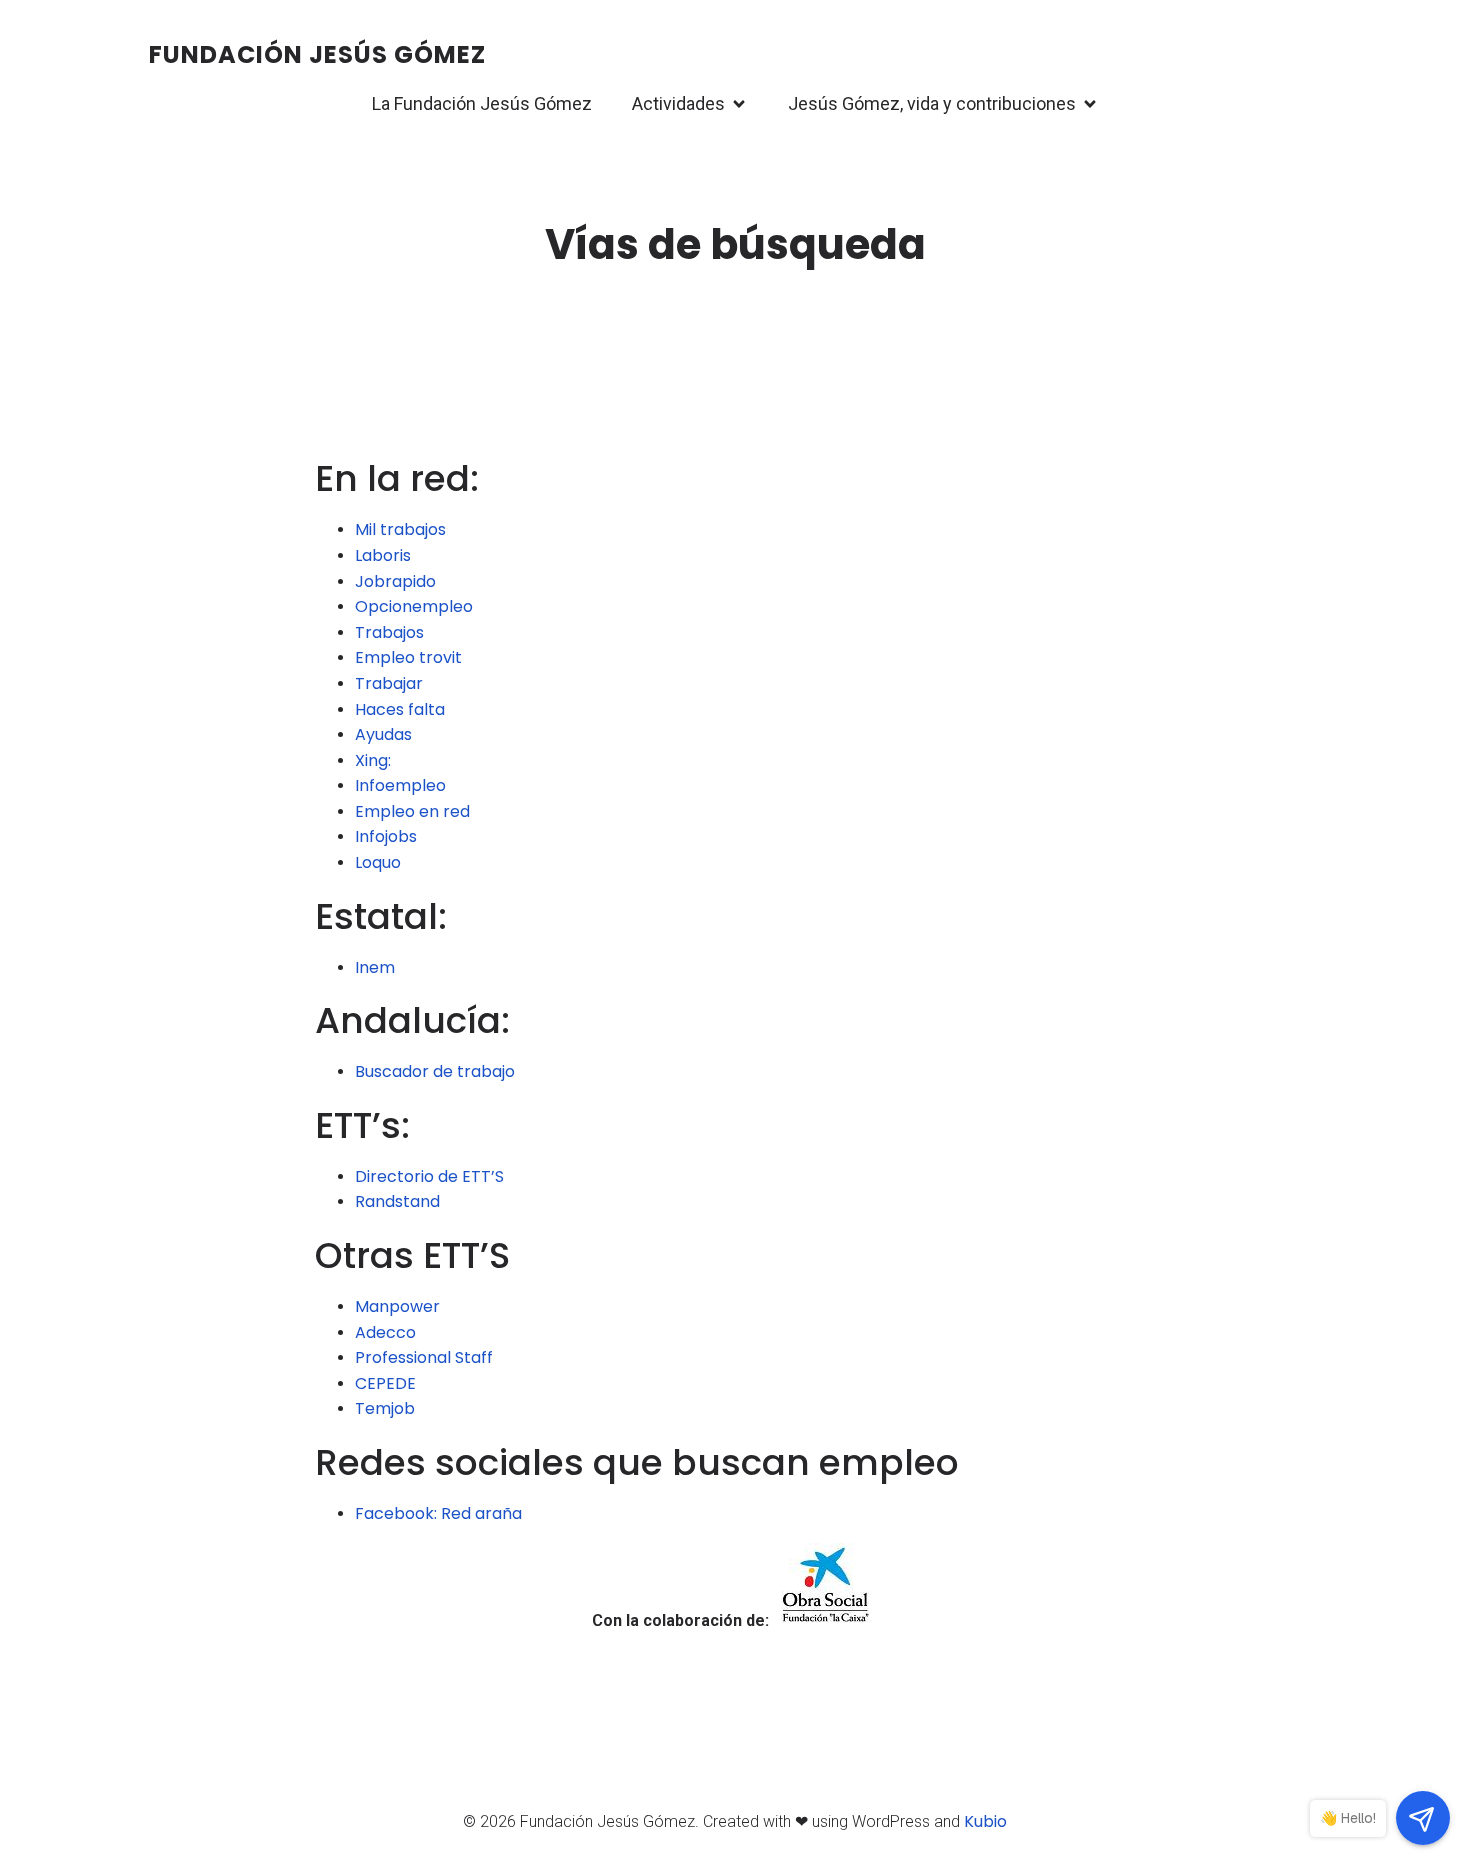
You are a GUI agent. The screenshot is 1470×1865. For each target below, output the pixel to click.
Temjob (385, 1408)
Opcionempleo (414, 606)
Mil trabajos (400, 529)
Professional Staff (424, 1357)
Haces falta (400, 709)
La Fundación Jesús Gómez (482, 103)
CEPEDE (385, 1383)
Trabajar (389, 683)
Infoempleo (400, 785)
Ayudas (383, 734)
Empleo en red (412, 811)
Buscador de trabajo (435, 1071)
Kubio (985, 1821)
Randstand (397, 1201)
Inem (375, 967)
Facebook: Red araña (438, 1513)
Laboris (383, 555)
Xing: (373, 760)
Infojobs (386, 836)
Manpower (397, 1306)
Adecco (385, 1332)
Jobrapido (395, 581)
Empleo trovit (408, 657)
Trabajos (389, 632)
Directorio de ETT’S (429, 1176)
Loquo (378, 862)
